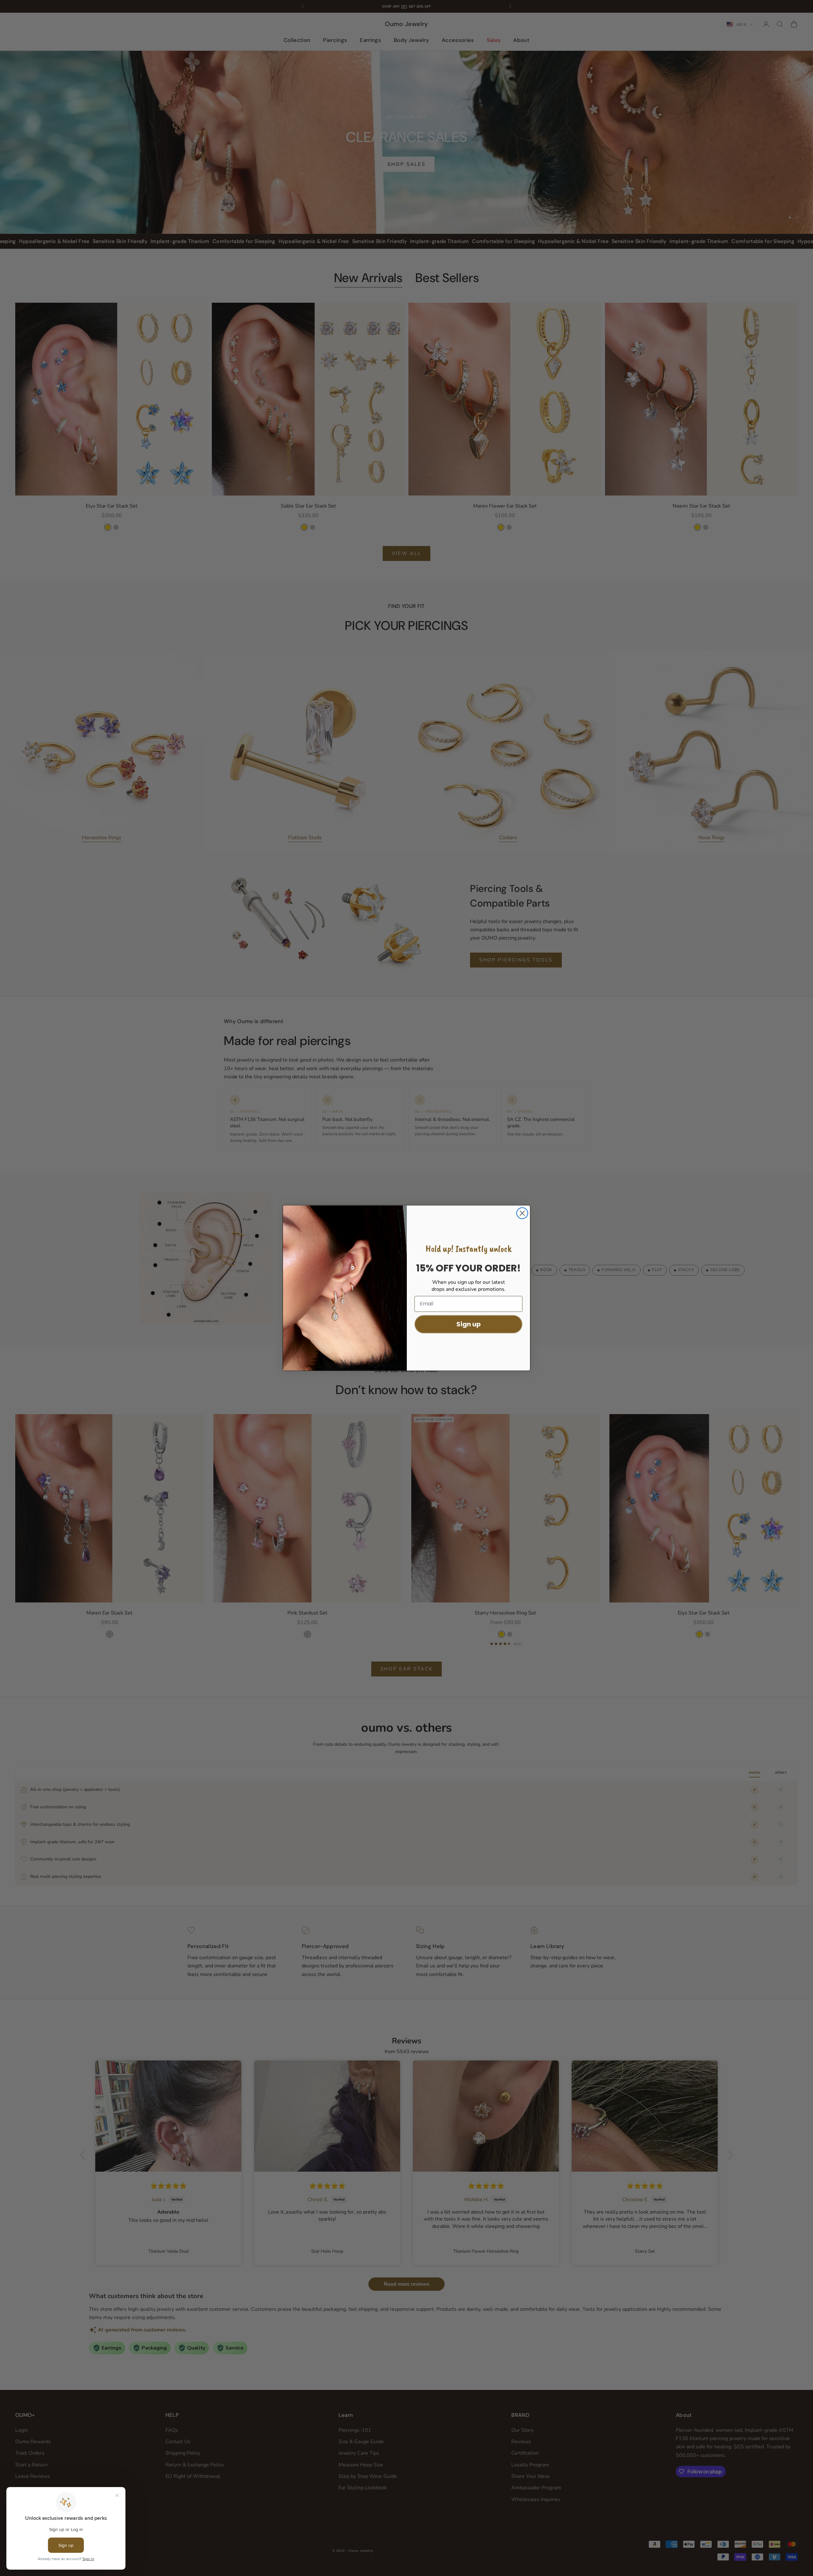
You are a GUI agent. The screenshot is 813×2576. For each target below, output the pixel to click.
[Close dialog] (522, 1213)
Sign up (469, 1324)
